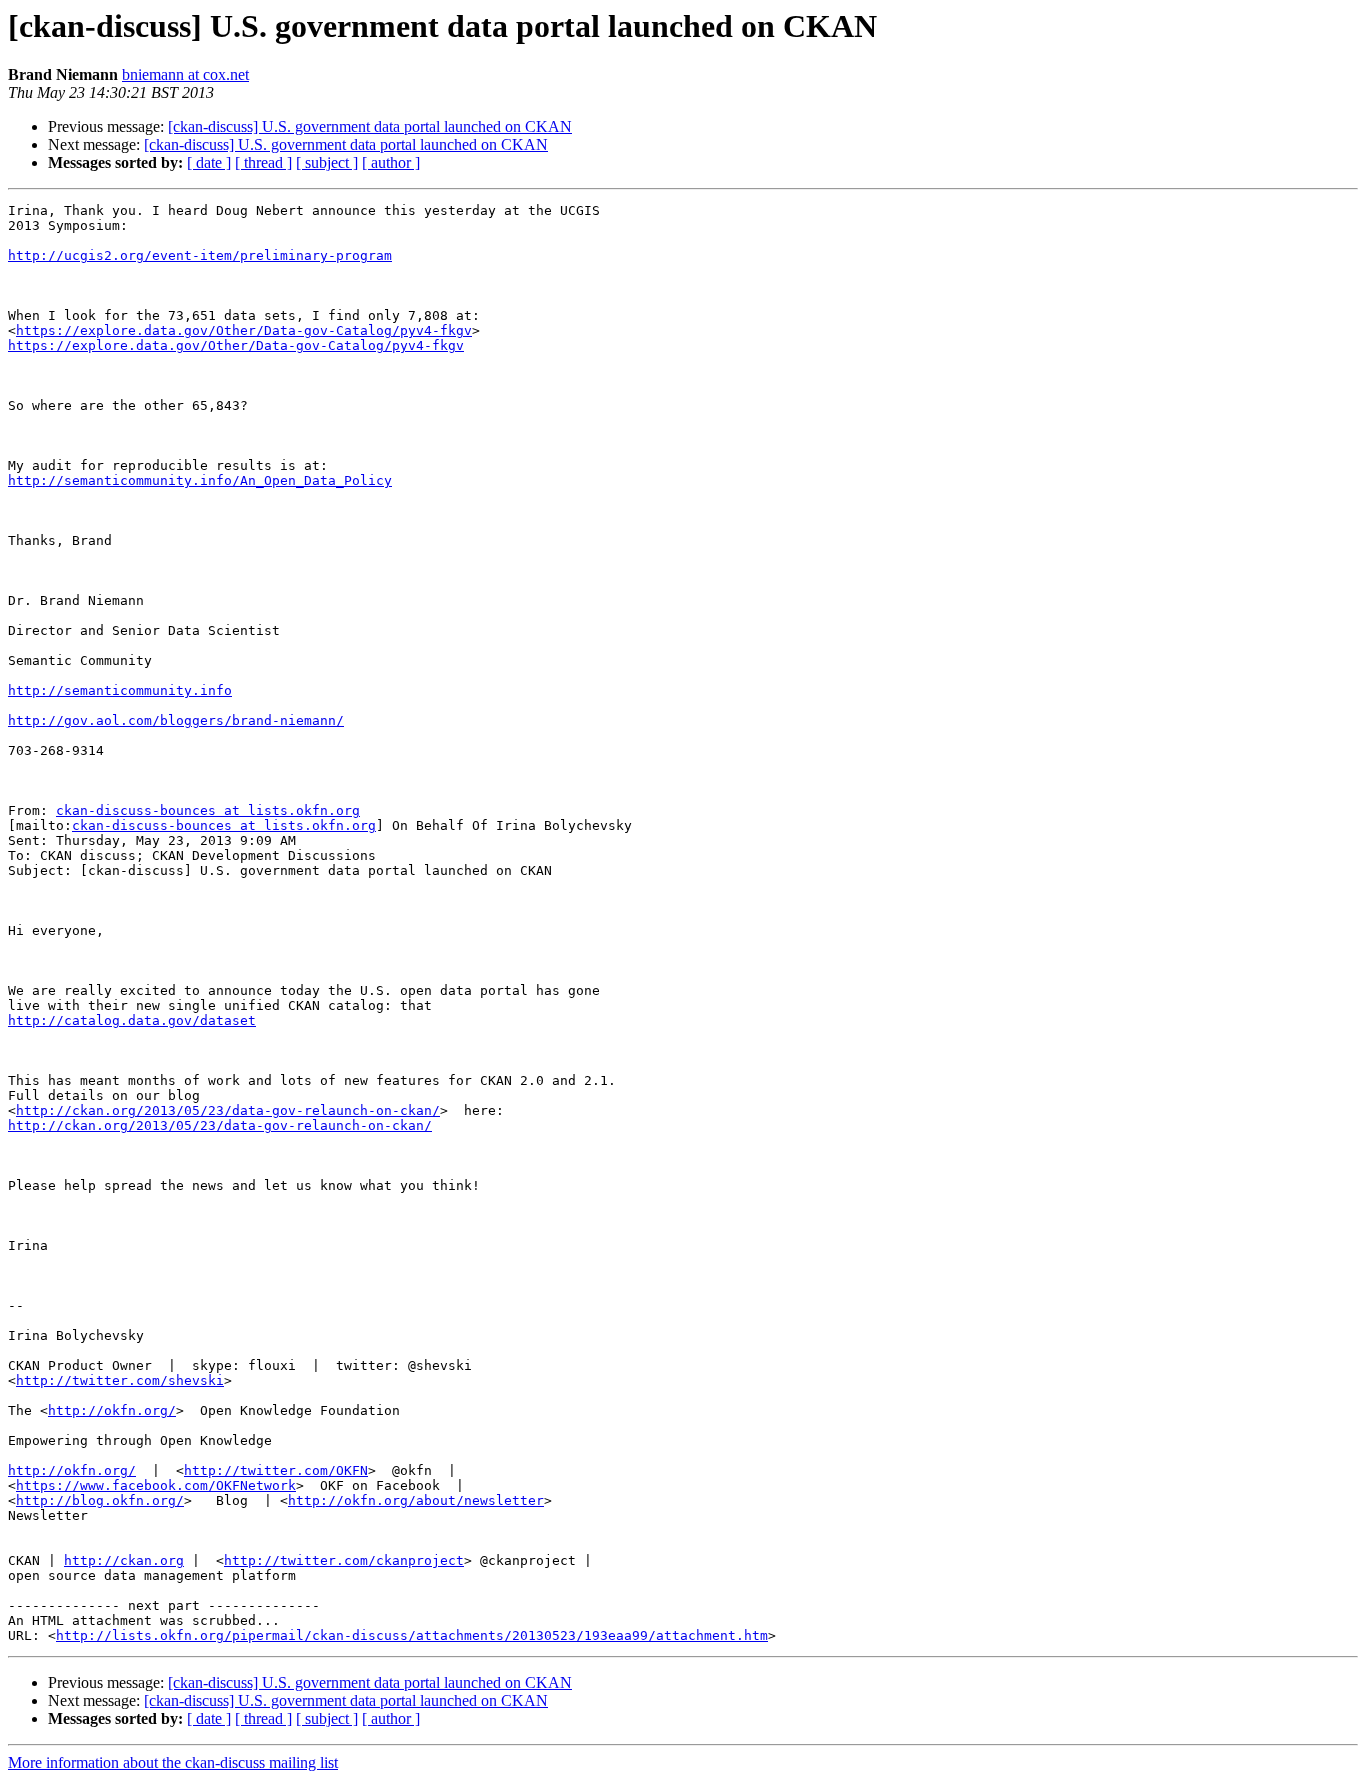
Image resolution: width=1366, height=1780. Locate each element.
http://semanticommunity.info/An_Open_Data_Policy (200, 480)
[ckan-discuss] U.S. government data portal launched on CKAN (370, 126)
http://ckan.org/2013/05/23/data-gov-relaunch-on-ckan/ (228, 1110)
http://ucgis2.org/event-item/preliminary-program (200, 255)
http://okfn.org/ (112, 1410)
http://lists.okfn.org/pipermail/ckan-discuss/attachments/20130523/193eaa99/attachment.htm (412, 1635)
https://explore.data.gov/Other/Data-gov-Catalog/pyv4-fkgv (244, 330)
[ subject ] (327, 162)
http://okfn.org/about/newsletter (416, 1500)
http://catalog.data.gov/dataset (132, 1020)
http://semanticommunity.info (120, 690)
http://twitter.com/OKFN (276, 1470)
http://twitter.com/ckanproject (344, 1560)
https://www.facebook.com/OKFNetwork (156, 1485)
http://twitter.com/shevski (120, 1380)
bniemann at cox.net (185, 74)
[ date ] (209, 162)
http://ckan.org (124, 1560)
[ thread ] (263, 162)
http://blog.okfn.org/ (100, 1500)
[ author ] (391, 162)
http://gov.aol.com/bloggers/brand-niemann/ (176, 720)
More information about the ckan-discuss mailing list (173, 1762)
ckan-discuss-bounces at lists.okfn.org (208, 810)
